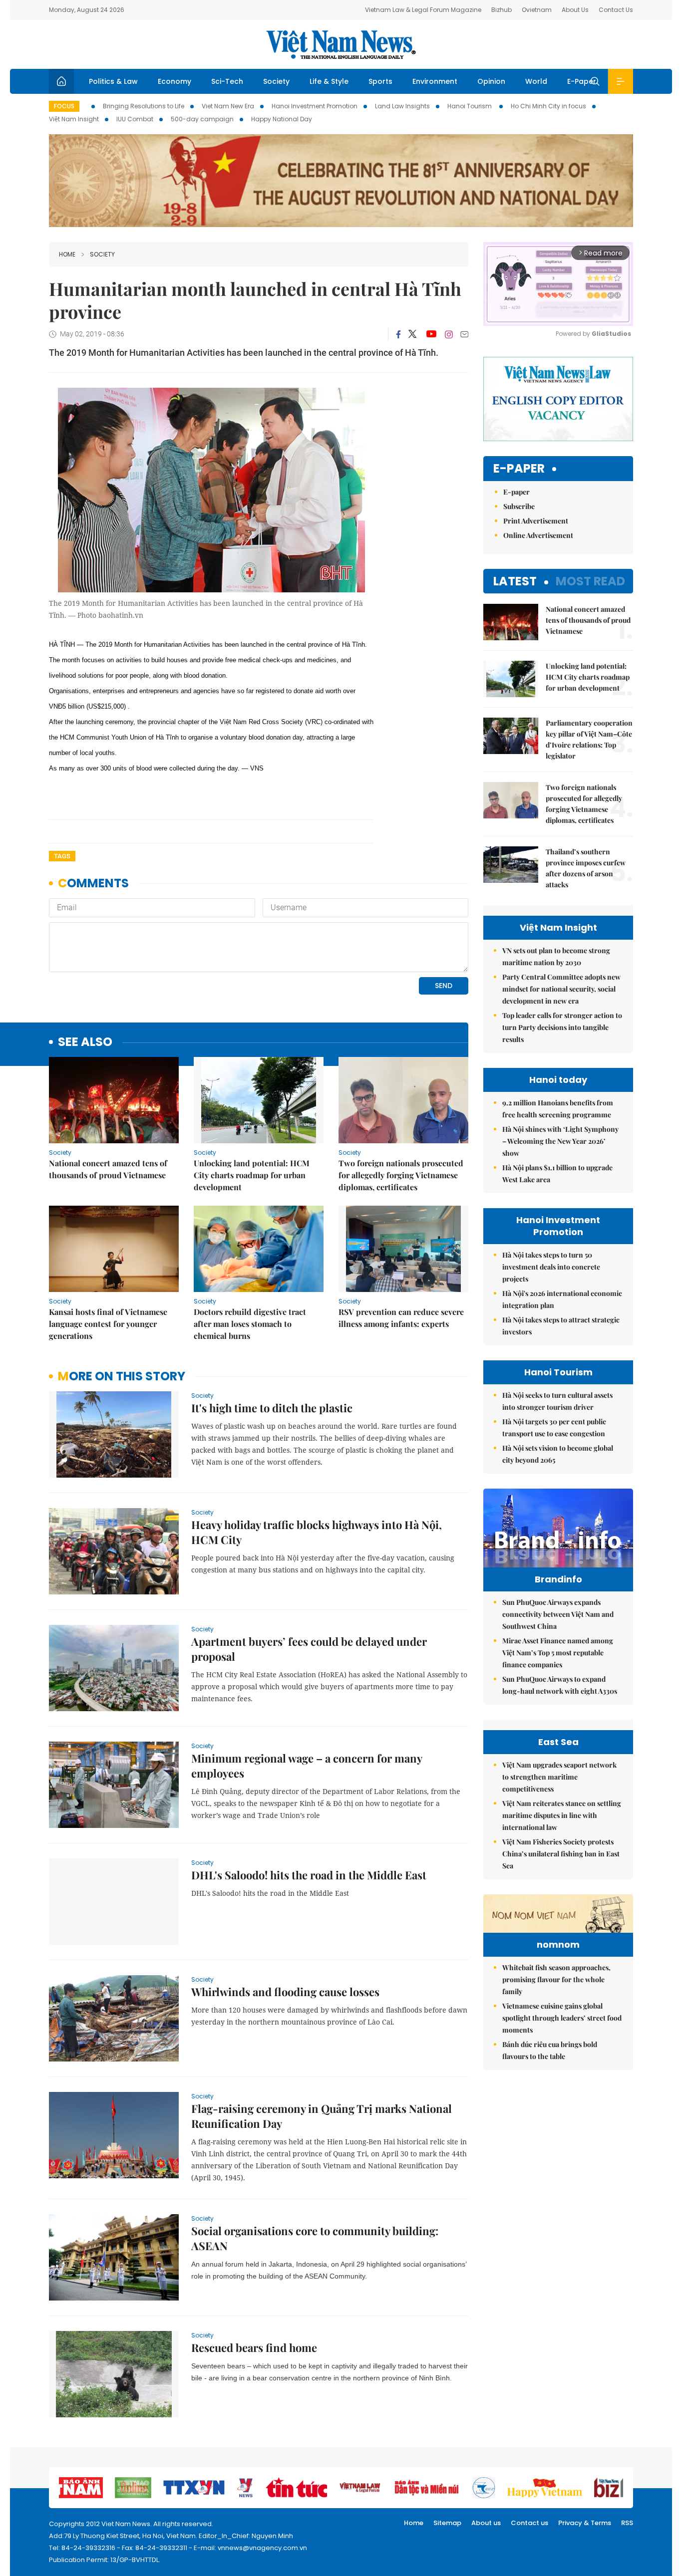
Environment (435, 81)
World (536, 81)
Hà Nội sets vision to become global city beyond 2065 (558, 1454)
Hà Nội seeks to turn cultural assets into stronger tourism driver (557, 1401)
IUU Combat (135, 119)
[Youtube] (431, 334)
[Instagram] (449, 334)
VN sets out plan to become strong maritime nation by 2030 (556, 956)
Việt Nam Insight (74, 119)
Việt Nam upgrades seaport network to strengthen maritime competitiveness (559, 1777)
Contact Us (616, 10)
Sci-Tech (227, 81)
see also (85, 1042)
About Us (575, 10)
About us (486, 2523)
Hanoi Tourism (470, 106)
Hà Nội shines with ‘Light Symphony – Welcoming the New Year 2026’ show (560, 1141)
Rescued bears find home (254, 2347)
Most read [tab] (590, 581)
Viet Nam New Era (228, 106)
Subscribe (519, 506)
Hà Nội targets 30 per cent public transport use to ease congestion (554, 1427)
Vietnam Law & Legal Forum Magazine (423, 10)
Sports (380, 81)
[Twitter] (413, 334)
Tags (62, 856)
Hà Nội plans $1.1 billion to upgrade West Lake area (557, 1173)
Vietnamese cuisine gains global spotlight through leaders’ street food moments (562, 2018)
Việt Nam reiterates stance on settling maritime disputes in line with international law (562, 1815)
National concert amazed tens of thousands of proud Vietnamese (108, 1169)
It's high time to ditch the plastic (272, 1408)
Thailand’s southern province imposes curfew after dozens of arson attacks (586, 868)
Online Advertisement (538, 535)
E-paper (519, 469)
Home (67, 254)
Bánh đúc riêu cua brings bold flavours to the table (550, 2050)
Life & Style (329, 81)
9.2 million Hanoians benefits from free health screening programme (558, 1109)
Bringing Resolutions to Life (144, 106)
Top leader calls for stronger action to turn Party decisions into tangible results (562, 1027)
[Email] (464, 334)
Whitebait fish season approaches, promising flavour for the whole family (556, 1979)
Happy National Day (282, 119)
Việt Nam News (341, 44)
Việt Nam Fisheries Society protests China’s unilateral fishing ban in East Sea (561, 1854)
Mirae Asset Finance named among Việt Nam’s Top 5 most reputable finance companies (558, 1653)
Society (276, 81)
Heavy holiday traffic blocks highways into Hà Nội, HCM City (317, 1532)
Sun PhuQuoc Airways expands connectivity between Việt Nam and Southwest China (558, 1614)
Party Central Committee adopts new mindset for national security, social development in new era (561, 989)
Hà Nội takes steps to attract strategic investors (561, 1326)
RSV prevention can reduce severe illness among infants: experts (401, 1318)
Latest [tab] (515, 581)
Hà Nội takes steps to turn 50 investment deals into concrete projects (551, 1267)
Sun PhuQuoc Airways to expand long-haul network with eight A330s (560, 1685)
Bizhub (502, 10)
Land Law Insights (402, 106)
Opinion (491, 81)
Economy (174, 81)
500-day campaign (202, 119)
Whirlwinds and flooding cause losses (285, 1992)
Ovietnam (537, 10)
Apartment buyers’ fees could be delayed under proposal (309, 1649)
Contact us (529, 2523)
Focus (64, 106)
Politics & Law (113, 81)
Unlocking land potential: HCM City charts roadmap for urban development (252, 1175)
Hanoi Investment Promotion (315, 106)
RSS (627, 2523)
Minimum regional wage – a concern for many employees (307, 1766)
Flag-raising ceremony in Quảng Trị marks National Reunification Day (322, 2116)
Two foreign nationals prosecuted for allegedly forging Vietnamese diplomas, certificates (401, 1175)
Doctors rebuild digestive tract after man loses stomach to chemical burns (250, 1324)
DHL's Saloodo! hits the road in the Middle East (309, 1875)
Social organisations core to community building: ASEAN (315, 2238)
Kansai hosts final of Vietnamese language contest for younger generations (108, 1324)
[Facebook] (398, 334)
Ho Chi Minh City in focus (548, 106)
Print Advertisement (536, 521)
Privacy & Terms (585, 2523)
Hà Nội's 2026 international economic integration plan (562, 1299)
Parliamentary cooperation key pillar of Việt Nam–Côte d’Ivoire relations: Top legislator (589, 739)
